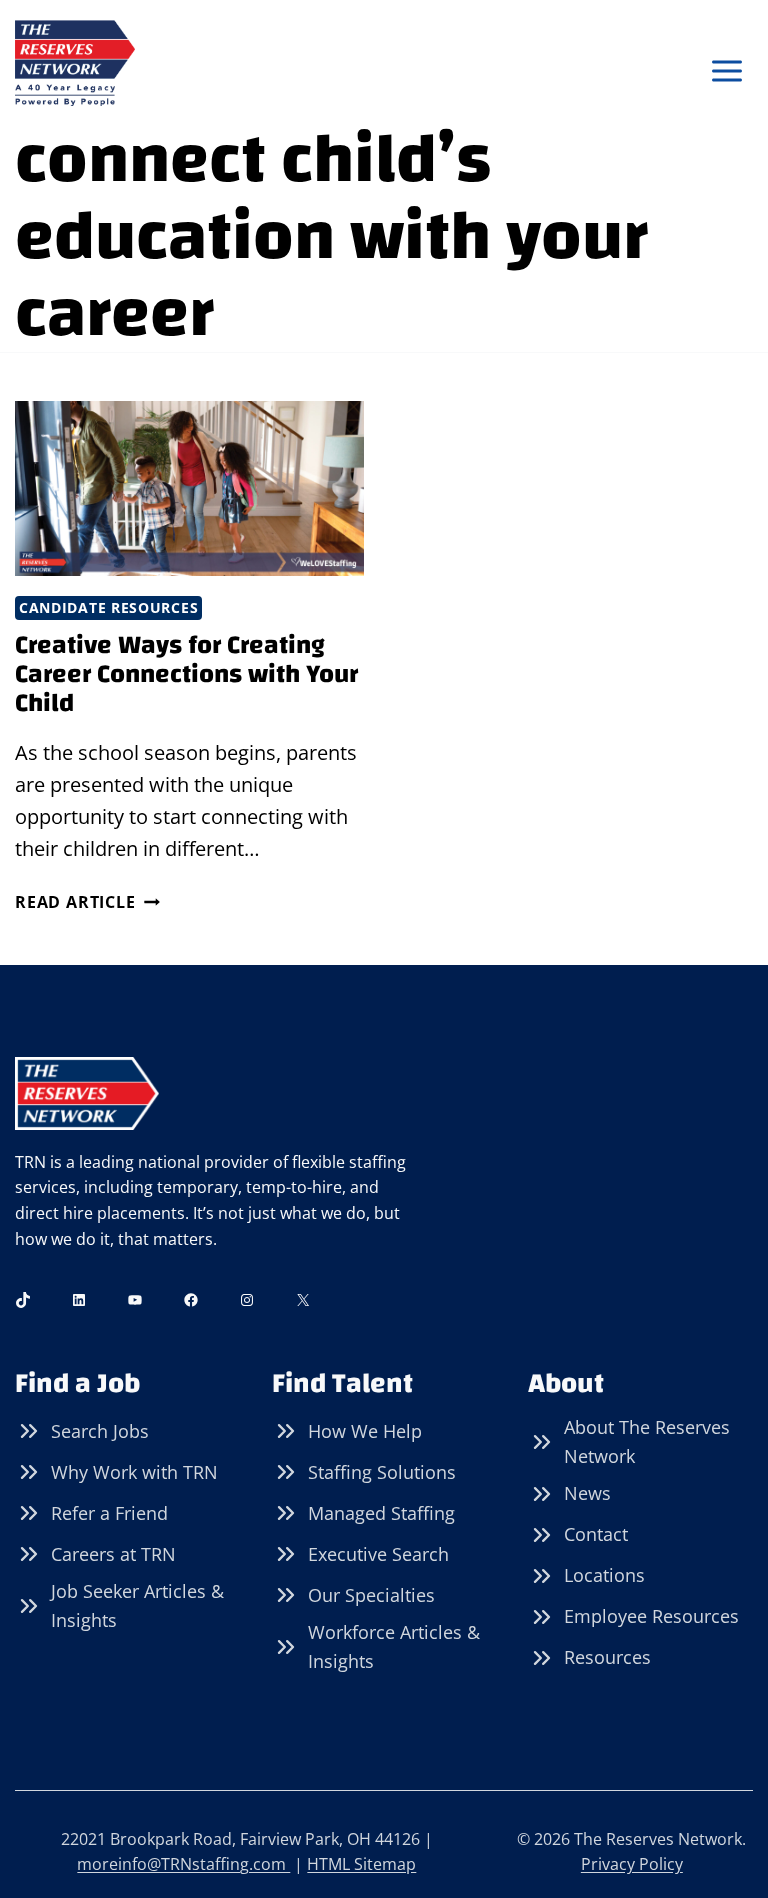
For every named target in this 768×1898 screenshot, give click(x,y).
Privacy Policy (632, 1864)
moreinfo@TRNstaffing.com (183, 1864)
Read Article (87, 902)
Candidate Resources (108, 607)
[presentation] (189, 488)
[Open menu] (726, 71)
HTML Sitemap (361, 1864)
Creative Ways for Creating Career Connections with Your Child (186, 673)
